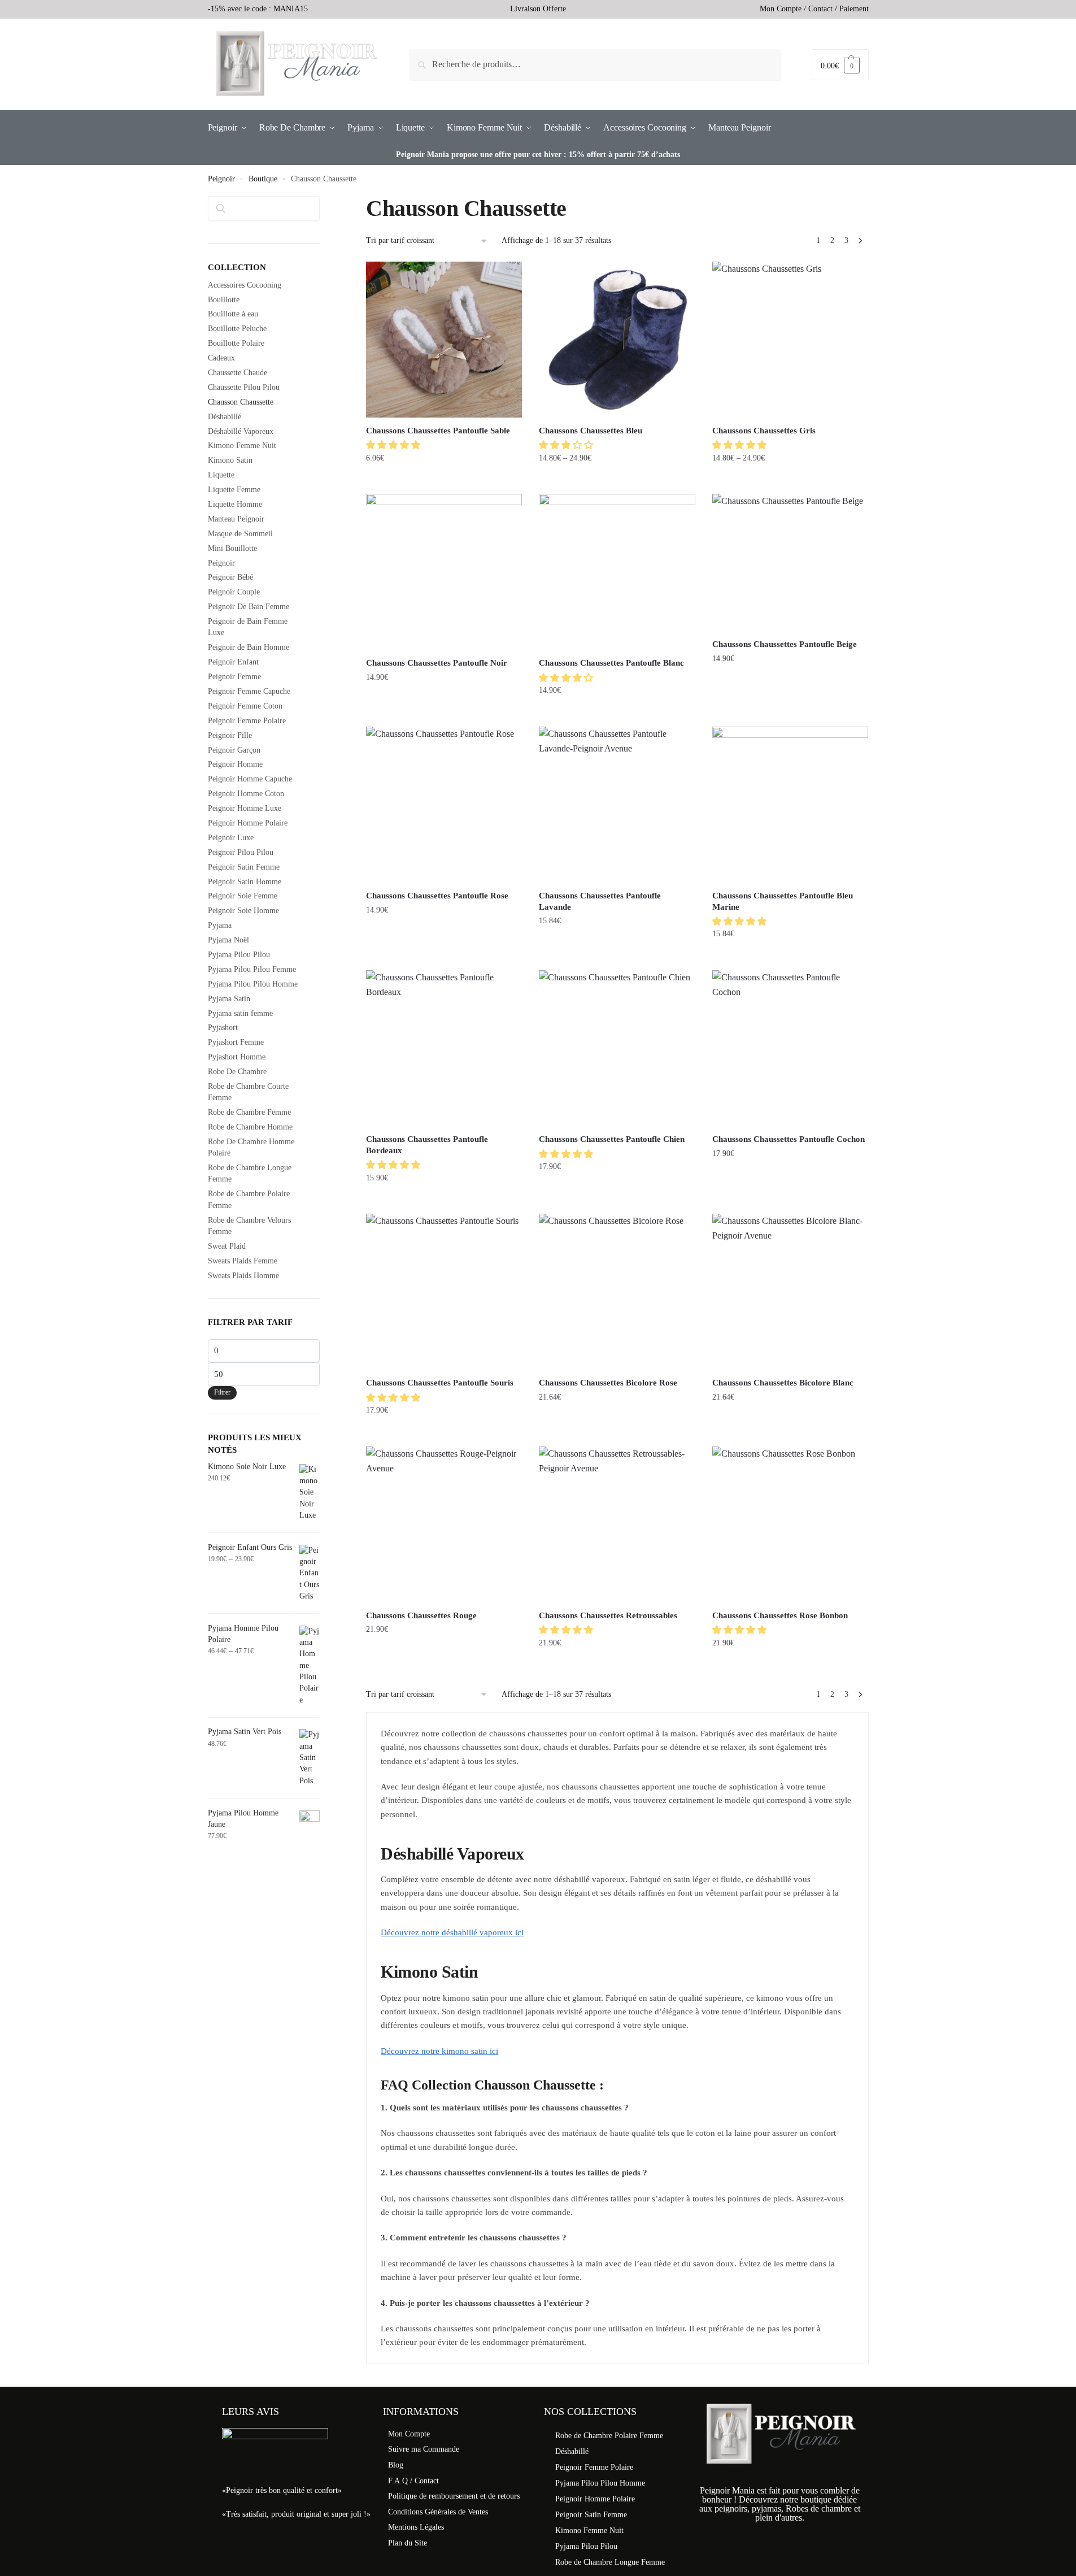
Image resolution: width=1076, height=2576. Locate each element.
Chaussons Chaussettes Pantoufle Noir (437, 663)
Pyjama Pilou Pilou (239, 955)
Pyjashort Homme (237, 1057)
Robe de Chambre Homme (250, 1127)
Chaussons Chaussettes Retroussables (608, 1615)
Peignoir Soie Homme (243, 911)
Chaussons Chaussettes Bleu (591, 431)
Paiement (854, 9)
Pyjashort (223, 1028)
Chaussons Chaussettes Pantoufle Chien (612, 1139)
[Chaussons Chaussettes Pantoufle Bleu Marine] (790, 805)
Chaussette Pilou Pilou (244, 387)
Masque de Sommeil (240, 534)
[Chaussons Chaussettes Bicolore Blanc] (790, 1292)
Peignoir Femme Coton (245, 706)
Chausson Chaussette (241, 402)
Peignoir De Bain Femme (249, 607)
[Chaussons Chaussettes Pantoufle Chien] (617, 1048)
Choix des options (617, 481)
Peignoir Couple (234, 592)
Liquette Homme (235, 504)
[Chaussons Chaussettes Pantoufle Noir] (444, 572)
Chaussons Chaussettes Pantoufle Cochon (789, 1139)
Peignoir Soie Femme (243, 896)
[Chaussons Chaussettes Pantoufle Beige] (790, 562)
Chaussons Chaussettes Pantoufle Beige (785, 644)
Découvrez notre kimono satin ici (439, 2051)
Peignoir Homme (235, 764)
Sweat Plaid (227, 1246)
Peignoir (221, 179)
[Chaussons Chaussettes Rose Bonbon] (790, 1524)
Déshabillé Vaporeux (241, 431)
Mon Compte (781, 9)
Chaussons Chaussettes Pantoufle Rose (437, 896)
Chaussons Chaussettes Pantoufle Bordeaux (427, 1145)
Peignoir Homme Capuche (250, 779)
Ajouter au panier (444, 481)
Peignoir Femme (234, 677)
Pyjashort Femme (236, 1042)
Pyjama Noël (228, 940)
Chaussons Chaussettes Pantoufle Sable (438, 431)
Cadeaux (221, 358)
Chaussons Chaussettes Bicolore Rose (608, 1383)
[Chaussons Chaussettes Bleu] (617, 340)
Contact (820, 9)
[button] (394, 445)
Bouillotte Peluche (237, 329)
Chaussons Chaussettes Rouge (421, 1615)
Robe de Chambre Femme (249, 1112)
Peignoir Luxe (231, 838)
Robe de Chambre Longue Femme (610, 2562)
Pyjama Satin (229, 999)
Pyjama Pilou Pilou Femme (252, 969)
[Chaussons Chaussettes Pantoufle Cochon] (790, 1048)
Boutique (263, 179)
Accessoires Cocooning (245, 285)
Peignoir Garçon (234, 750)
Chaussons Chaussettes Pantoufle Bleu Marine (783, 901)
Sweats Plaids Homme (243, 1276)
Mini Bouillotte (232, 548)
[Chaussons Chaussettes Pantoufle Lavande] (617, 805)
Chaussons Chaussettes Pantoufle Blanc (611, 663)
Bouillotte (224, 300)
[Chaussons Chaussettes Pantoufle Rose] (444, 805)
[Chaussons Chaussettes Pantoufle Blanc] (617, 572)
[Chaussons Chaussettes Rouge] (444, 1524)
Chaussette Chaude (238, 373)
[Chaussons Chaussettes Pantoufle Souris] (444, 1292)
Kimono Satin (230, 460)
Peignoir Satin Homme (245, 882)
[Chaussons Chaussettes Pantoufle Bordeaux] (444, 1048)
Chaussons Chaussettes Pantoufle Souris (440, 1383)
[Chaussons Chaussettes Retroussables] (617, 1524)
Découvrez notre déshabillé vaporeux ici (452, 1932)
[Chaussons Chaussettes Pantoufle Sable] (444, 340)
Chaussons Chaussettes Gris (764, 431)
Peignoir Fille (230, 735)
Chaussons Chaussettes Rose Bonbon (780, 1615)
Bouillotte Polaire (236, 343)
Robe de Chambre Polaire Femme (609, 2436)
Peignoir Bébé (230, 577)
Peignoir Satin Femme (244, 867)
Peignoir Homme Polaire (248, 823)
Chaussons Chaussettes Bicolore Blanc (783, 1383)
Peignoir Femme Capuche (249, 691)
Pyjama (220, 925)
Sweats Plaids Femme (243, 1261)
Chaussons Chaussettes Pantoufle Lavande (600, 901)
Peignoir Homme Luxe (245, 808)
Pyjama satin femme (240, 1013)
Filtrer (222, 1392)
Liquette (221, 475)
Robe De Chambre (237, 1072)
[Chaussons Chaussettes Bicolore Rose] (617, 1292)
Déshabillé (225, 417)
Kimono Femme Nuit (242, 446)
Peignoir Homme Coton (246, 794)
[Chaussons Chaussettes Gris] (790, 340)
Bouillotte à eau (233, 314)
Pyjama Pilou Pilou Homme (253, 984)
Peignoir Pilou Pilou (241, 852)
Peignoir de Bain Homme (249, 647)
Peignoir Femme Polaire (247, 721)
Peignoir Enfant (233, 662)
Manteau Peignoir (236, 519)
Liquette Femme (234, 490)
